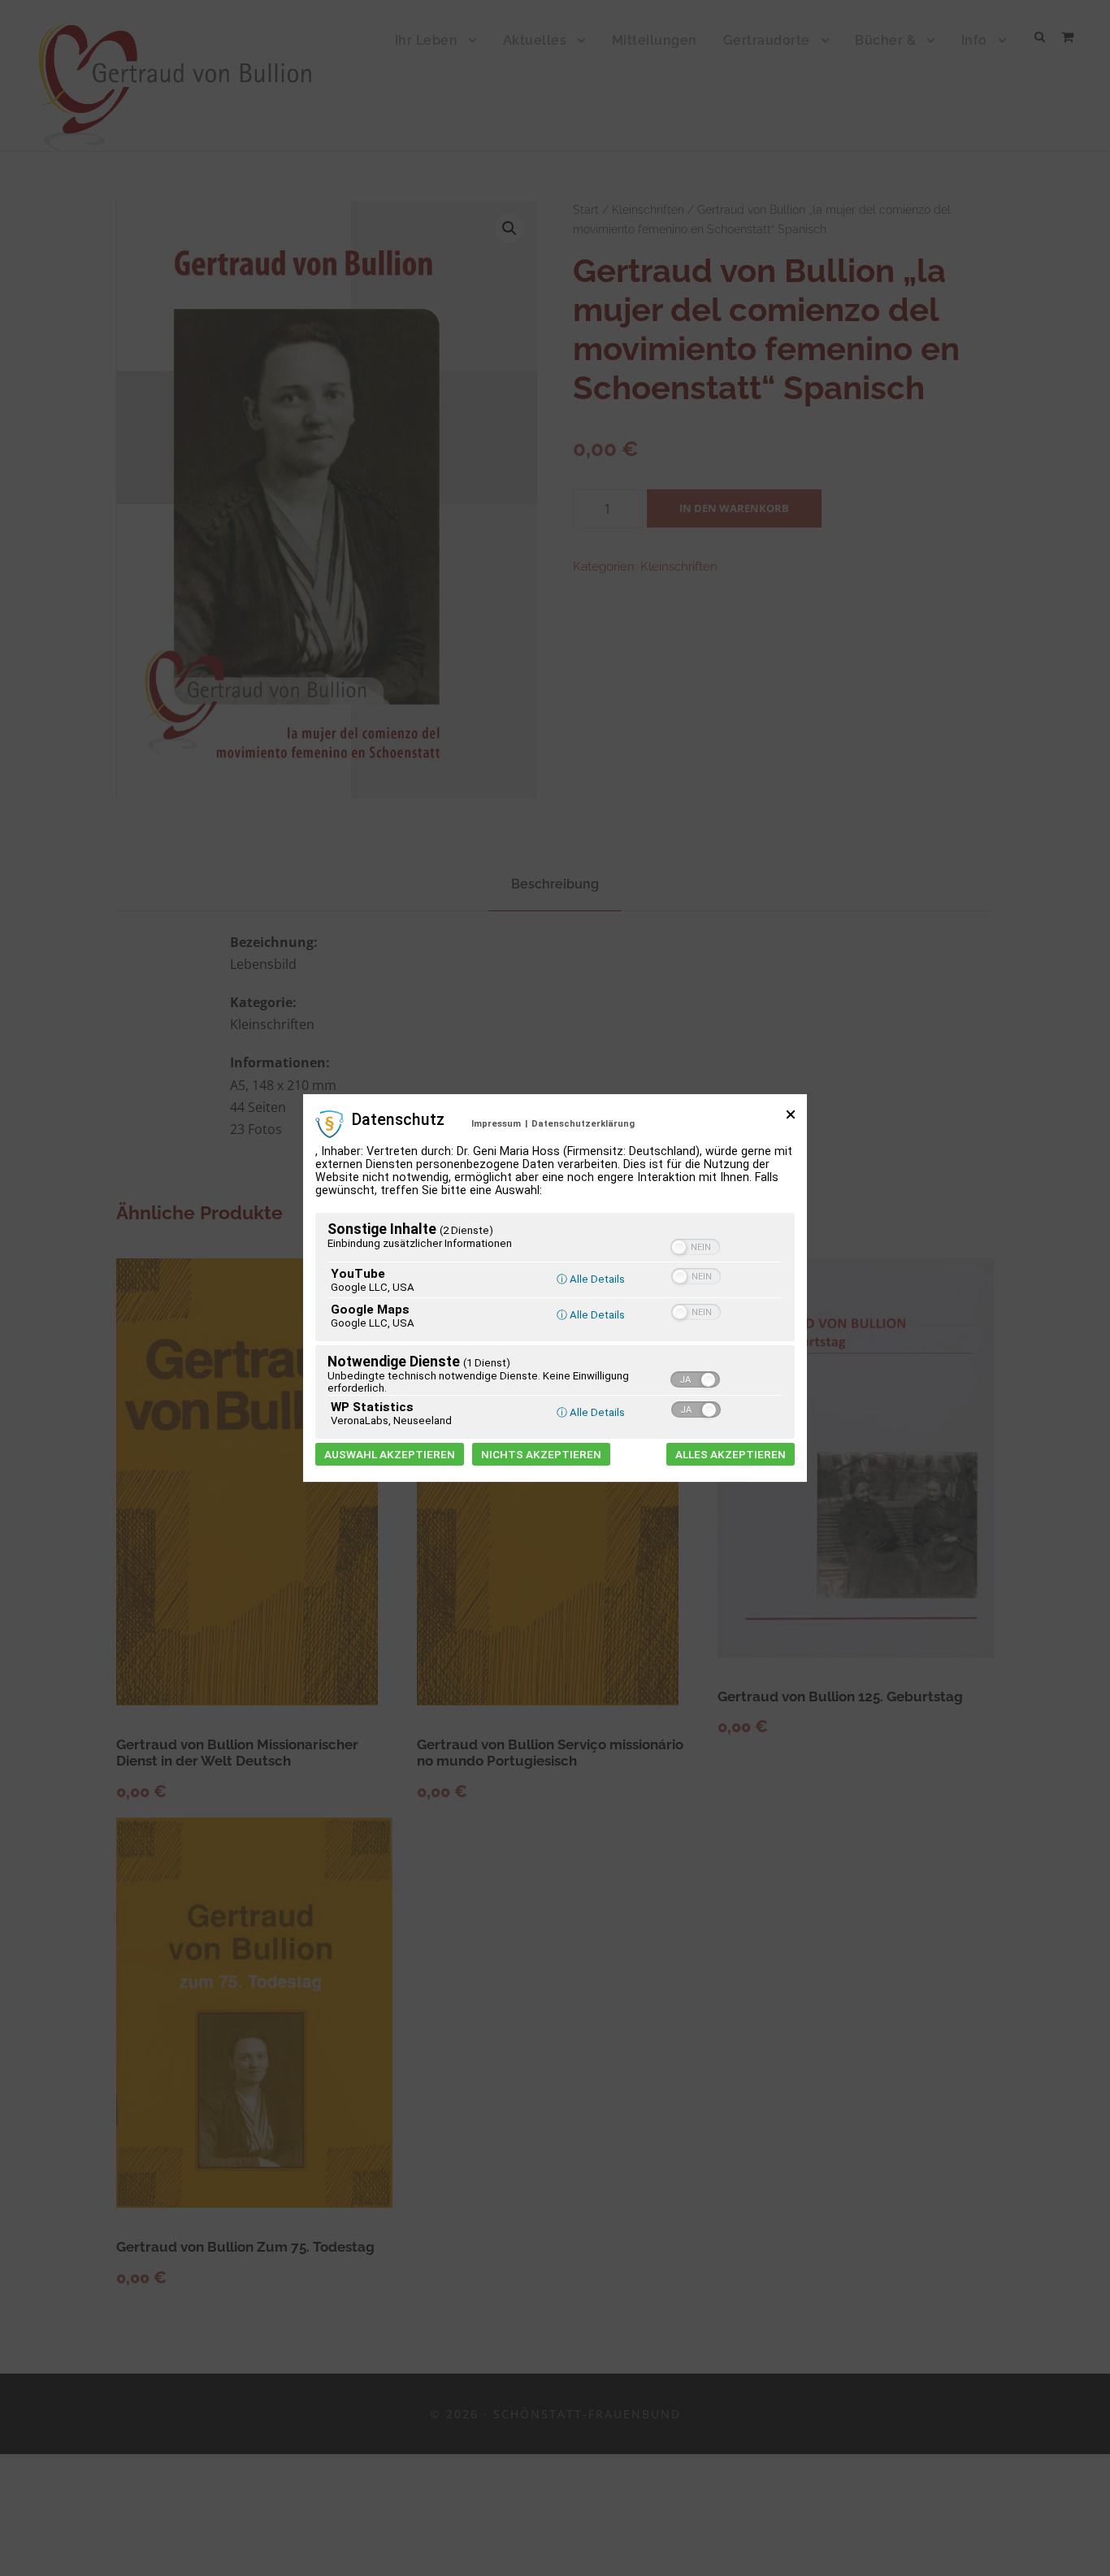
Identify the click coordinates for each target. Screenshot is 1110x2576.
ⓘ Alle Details (591, 1279)
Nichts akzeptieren (541, 1454)
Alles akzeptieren (731, 1454)
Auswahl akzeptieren (390, 1454)
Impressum (496, 1124)
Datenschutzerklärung (583, 1124)
